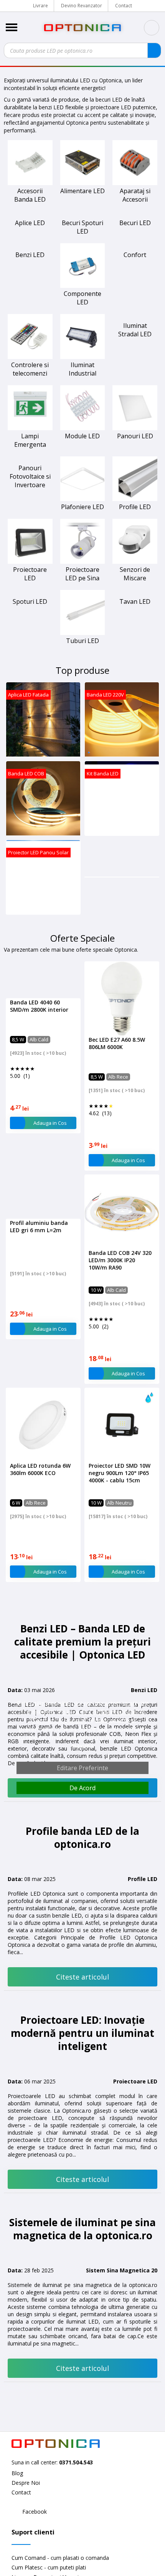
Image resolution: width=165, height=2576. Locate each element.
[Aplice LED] (30, 215)
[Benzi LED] (30, 247)
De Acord (82, 1788)
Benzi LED (30, 255)
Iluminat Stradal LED (135, 369)
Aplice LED (30, 223)
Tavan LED (135, 601)
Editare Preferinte (82, 1768)
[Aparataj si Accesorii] (135, 183)
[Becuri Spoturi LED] (83, 215)
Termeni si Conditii (59, 1721)
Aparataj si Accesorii (135, 195)
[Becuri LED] (135, 215)
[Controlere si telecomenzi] (30, 357)
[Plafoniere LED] (83, 499)
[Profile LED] (135, 499)
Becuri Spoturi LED (82, 227)
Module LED (82, 436)
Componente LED (82, 298)
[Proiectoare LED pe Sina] (83, 562)
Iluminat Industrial (82, 369)
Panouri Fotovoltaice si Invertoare (30, 476)
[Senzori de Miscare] (135, 562)
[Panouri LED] (135, 428)
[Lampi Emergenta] (30, 428)
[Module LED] (83, 428)
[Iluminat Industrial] (83, 357)
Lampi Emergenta (30, 440)
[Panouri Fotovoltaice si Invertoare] (30, 460)
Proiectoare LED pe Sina (82, 574)
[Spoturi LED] (30, 633)
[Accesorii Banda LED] (30, 183)
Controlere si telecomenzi (30, 369)
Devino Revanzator (82, 6)
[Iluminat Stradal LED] (135, 357)
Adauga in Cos (50, 1123)
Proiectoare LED (30, 574)
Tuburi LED (82, 641)
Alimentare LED (82, 191)
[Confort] (135, 247)
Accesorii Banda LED (30, 195)
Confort (135, 255)
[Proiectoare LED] (30, 562)
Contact (124, 6)
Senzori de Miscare (135, 574)
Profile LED (135, 507)
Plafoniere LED (82, 507)
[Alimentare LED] (83, 183)
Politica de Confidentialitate (97, 1712)
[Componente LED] (83, 286)
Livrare (40, 6)
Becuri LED (135, 223)
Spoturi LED (30, 641)
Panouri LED (135, 436)
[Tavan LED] (135, 594)
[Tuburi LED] (83, 633)
